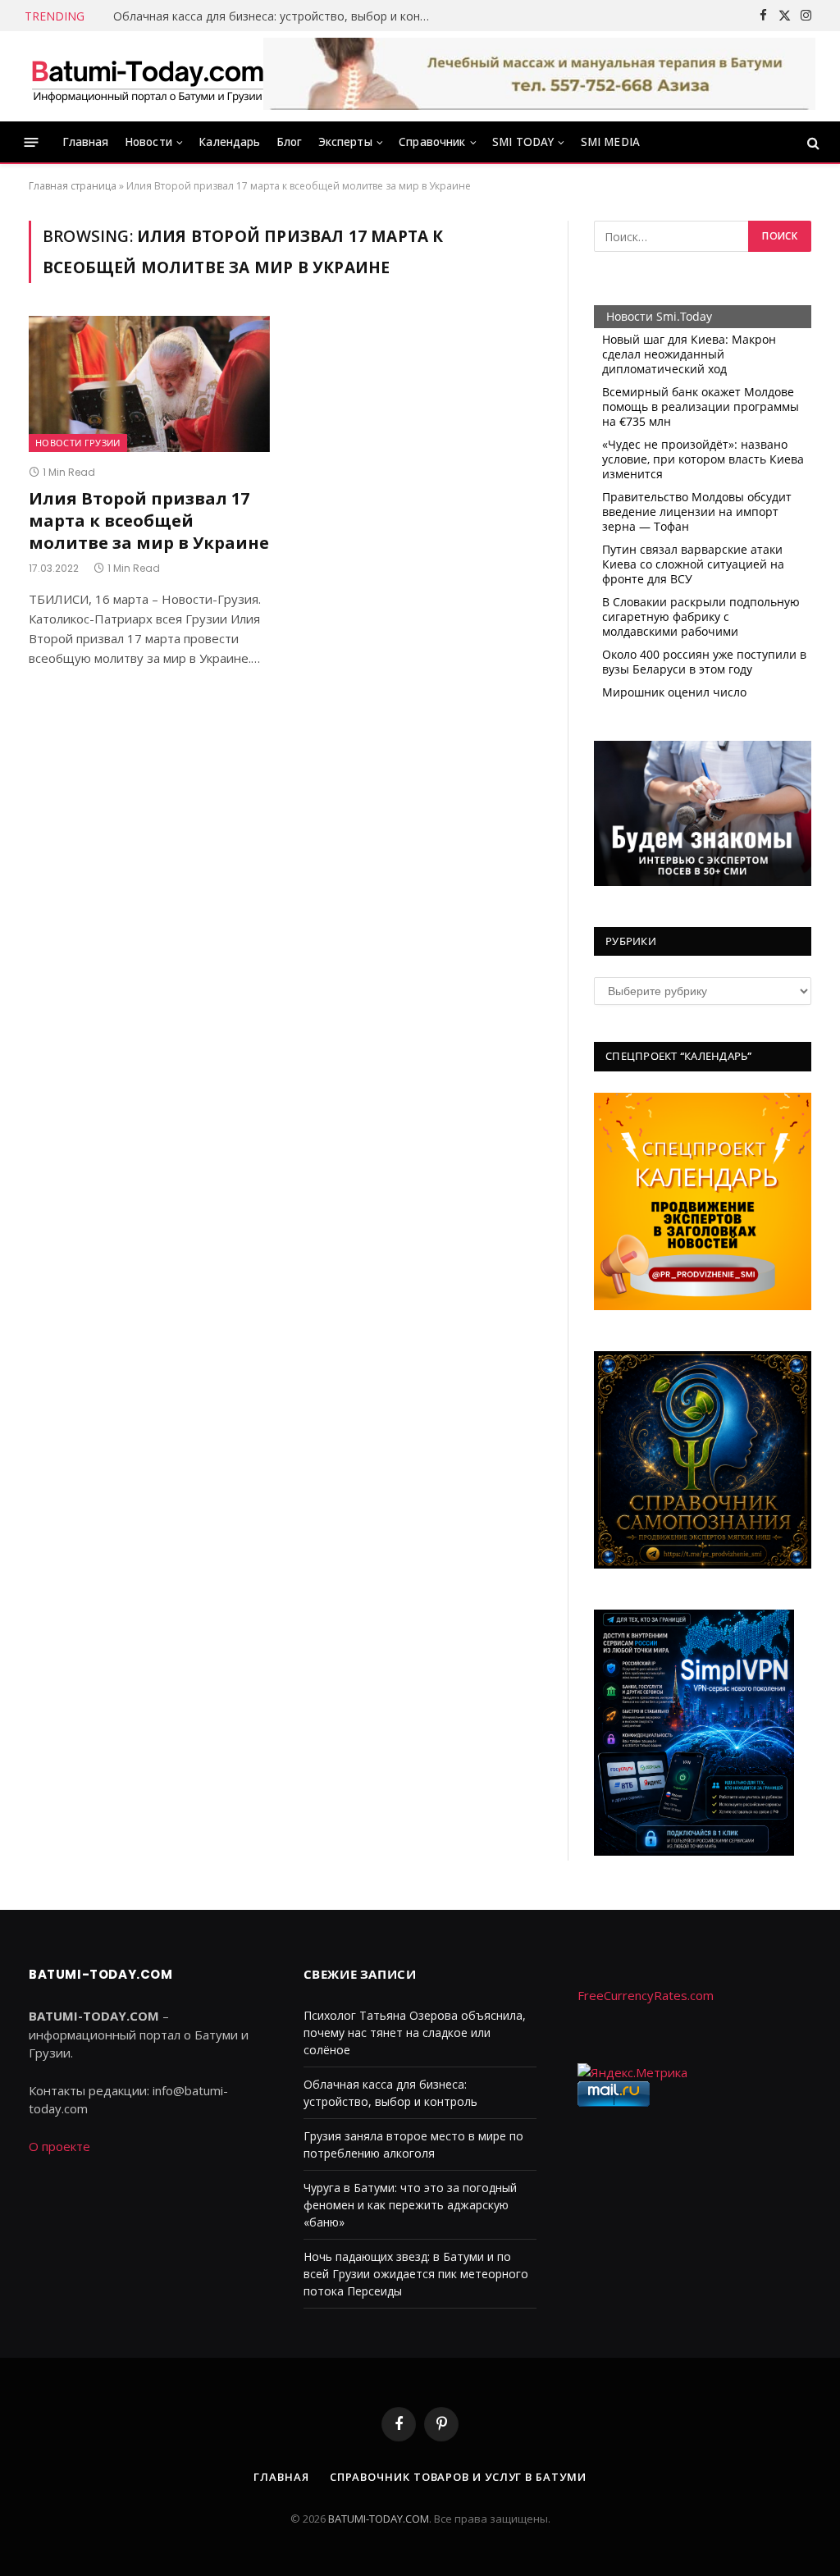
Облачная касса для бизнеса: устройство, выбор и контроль (277, 16)
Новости (148, 142)
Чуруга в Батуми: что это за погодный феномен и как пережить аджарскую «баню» (410, 2205)
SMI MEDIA (610, 142)
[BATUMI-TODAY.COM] (148, 76)
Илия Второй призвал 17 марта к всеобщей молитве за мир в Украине (149, 521)
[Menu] (32, 142)
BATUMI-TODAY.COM (379, 2519)
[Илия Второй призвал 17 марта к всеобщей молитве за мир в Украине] (149, 384)
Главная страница (73, 186)
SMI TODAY (523, 142)
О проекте (59, 2146)
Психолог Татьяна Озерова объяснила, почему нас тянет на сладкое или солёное (415, 2032)
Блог (290, 142)
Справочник (432, 142)
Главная (86, 142)
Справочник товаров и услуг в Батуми (458, 2477)
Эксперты (345, 142)
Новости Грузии (78, 443)
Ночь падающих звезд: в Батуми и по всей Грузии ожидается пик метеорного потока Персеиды (416, 2274)
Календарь (229, 142)
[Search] (812, 142)
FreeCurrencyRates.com (646, 1995)
